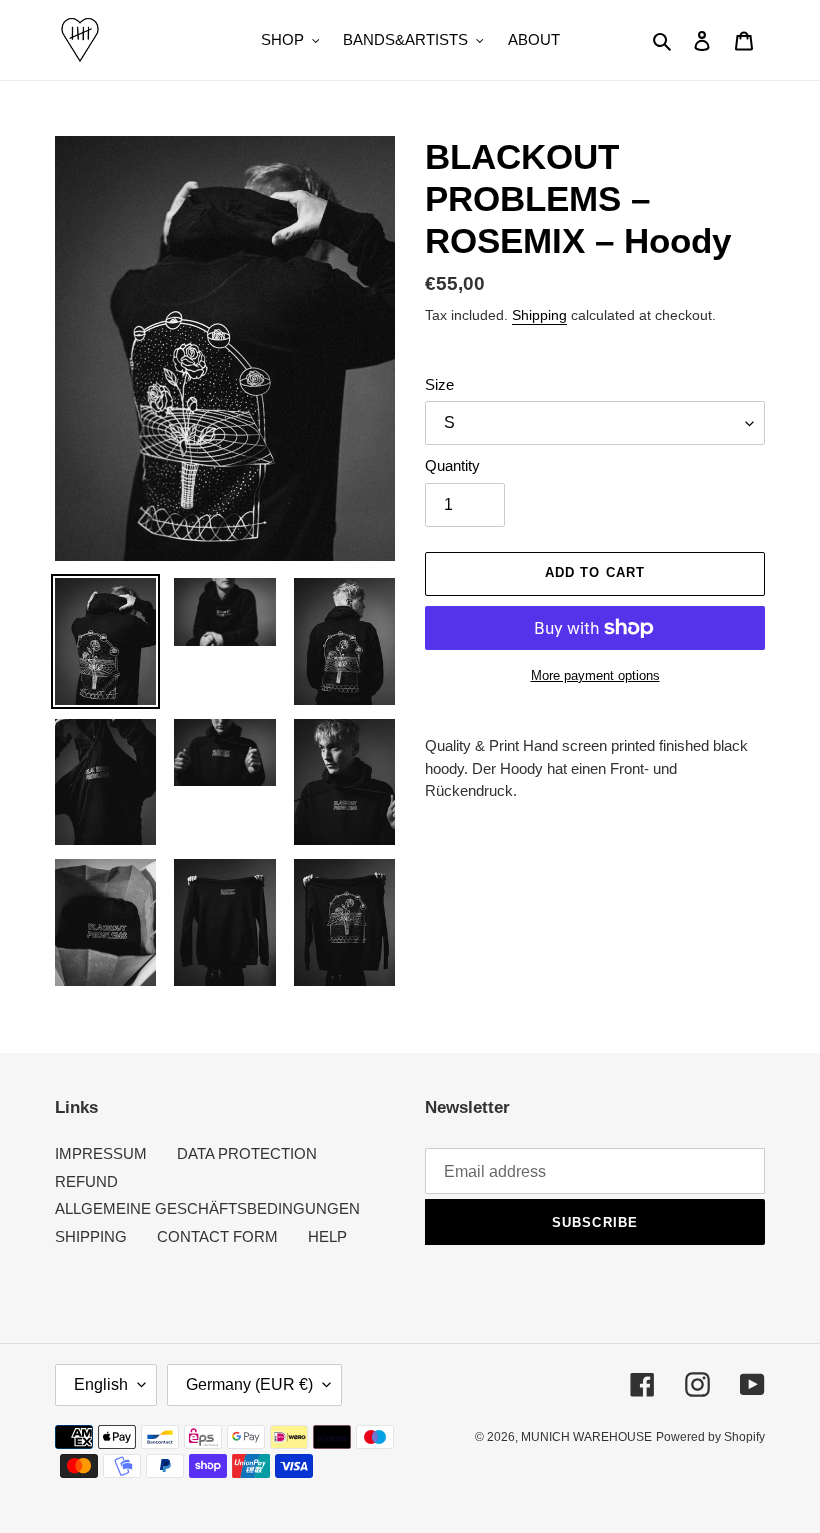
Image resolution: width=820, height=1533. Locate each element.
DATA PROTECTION (247, 1153)
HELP (327, 1236)
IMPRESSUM (101, 1153)
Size (439, 384)
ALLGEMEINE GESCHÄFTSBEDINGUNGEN (207, 1208)
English (101, 1384)
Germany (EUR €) (249, 1384)
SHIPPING (91, 1236)
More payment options (595, 675)
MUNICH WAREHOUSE (586, 1437)
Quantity (452, 465)
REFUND (86, 1181)
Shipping (539, 315)
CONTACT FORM (217, 1236)
